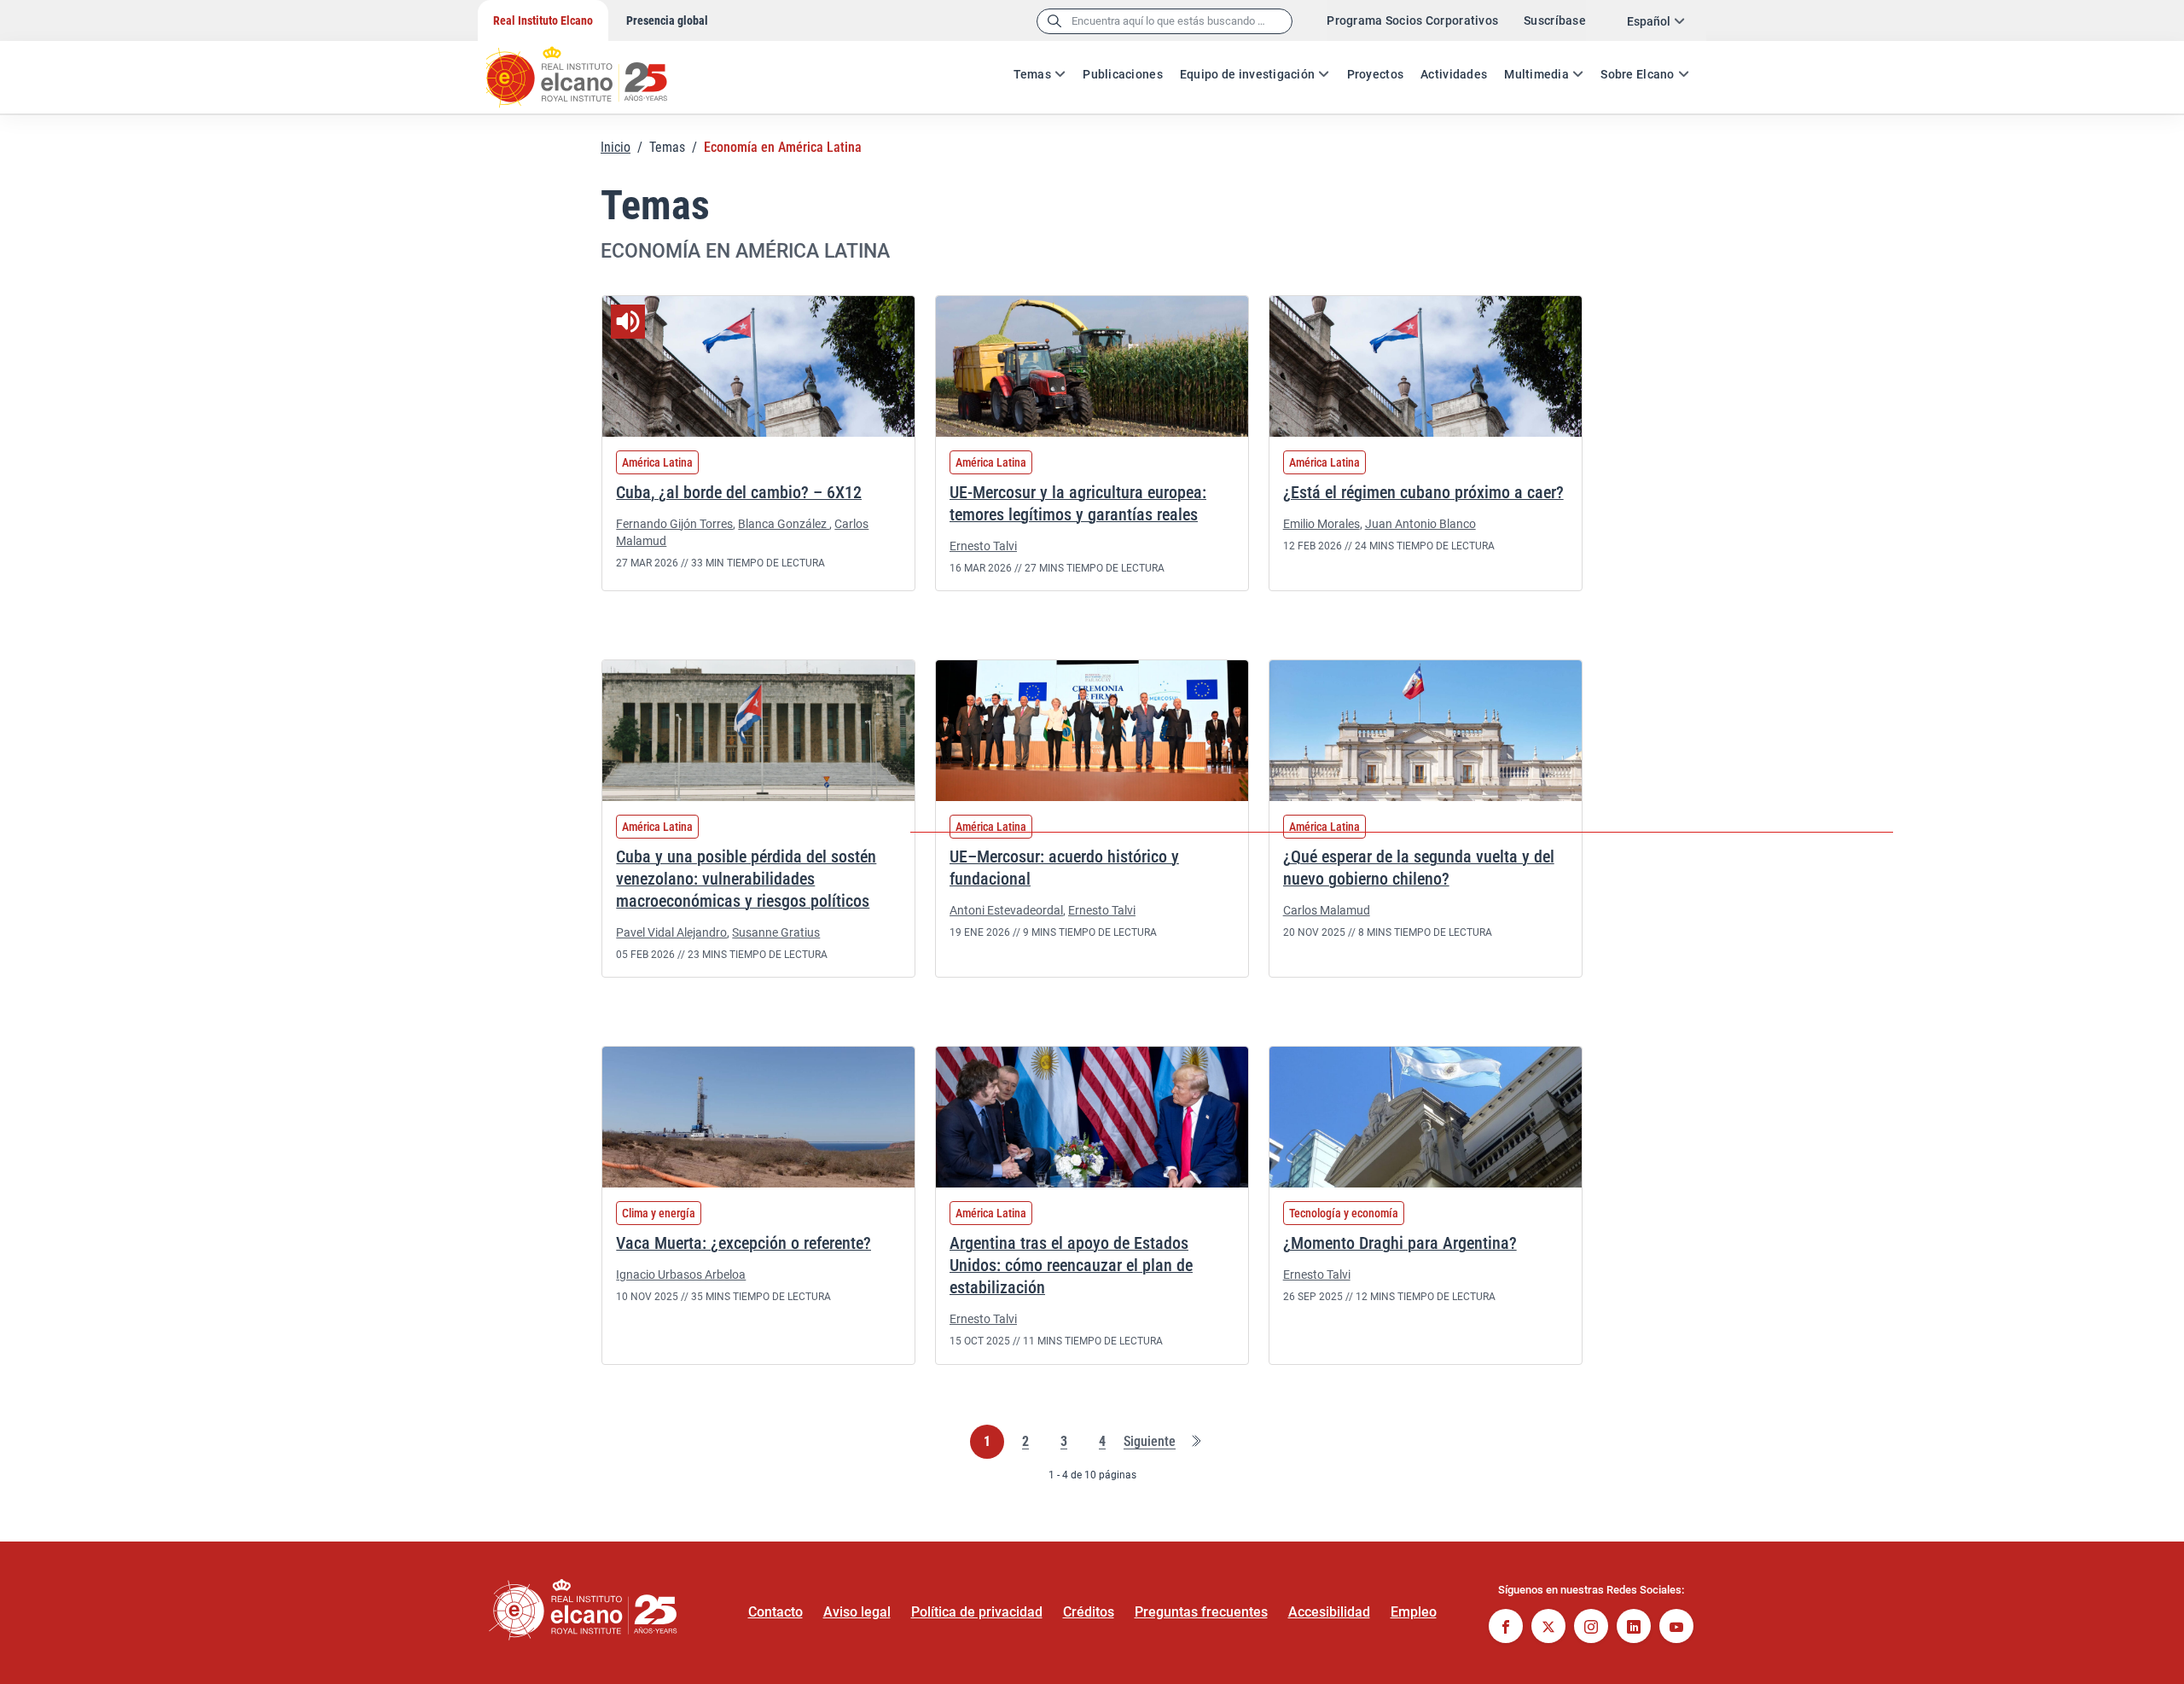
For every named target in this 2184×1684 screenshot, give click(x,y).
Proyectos (1376, 74)
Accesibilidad (1329, 1612)
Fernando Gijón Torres (674, 524)
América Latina (657, 462)
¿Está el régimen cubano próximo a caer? (1423, 492)
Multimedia (1536, 74)
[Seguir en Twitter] (1548, 1628)
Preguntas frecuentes (1201, 1612)
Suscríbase (1555, 20)
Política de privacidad (977, 1612)
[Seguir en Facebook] (1506, 1628)
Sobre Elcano (1637, 74)
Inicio (616, 147)
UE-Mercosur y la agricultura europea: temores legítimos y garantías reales (1078, 503)
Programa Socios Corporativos (1412, 20)
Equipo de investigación (1247, 74)
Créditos (1089, 1612)
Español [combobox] (1649, 21)
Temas (1032, 74)
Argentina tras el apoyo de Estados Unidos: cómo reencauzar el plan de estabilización (1071, 1265)
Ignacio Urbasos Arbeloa (681, 1275)
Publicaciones (1123, 74)
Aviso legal (857, 1612)
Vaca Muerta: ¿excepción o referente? (743, 1243)
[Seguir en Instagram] (1591, 1628)
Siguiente (1150, 1442)
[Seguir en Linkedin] (1634, 1628)
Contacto (775, 1612)
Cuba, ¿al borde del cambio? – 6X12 (739, 492)
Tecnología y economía (1344, 1213)
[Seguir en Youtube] (1676, 1628)
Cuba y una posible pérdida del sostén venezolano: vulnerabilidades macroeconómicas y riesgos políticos (746, 879)
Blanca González (784, 524)
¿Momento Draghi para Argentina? (1400, 1243)
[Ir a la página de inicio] (593, 68)
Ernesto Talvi (983, 546)
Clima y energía (659, 1213)
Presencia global (667, 20)
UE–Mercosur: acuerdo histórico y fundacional (1064, 868)
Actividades (1454, 74)
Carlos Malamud (1327, 910)
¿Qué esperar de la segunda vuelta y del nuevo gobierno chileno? (1419, 868)
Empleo (1414, 1612)
